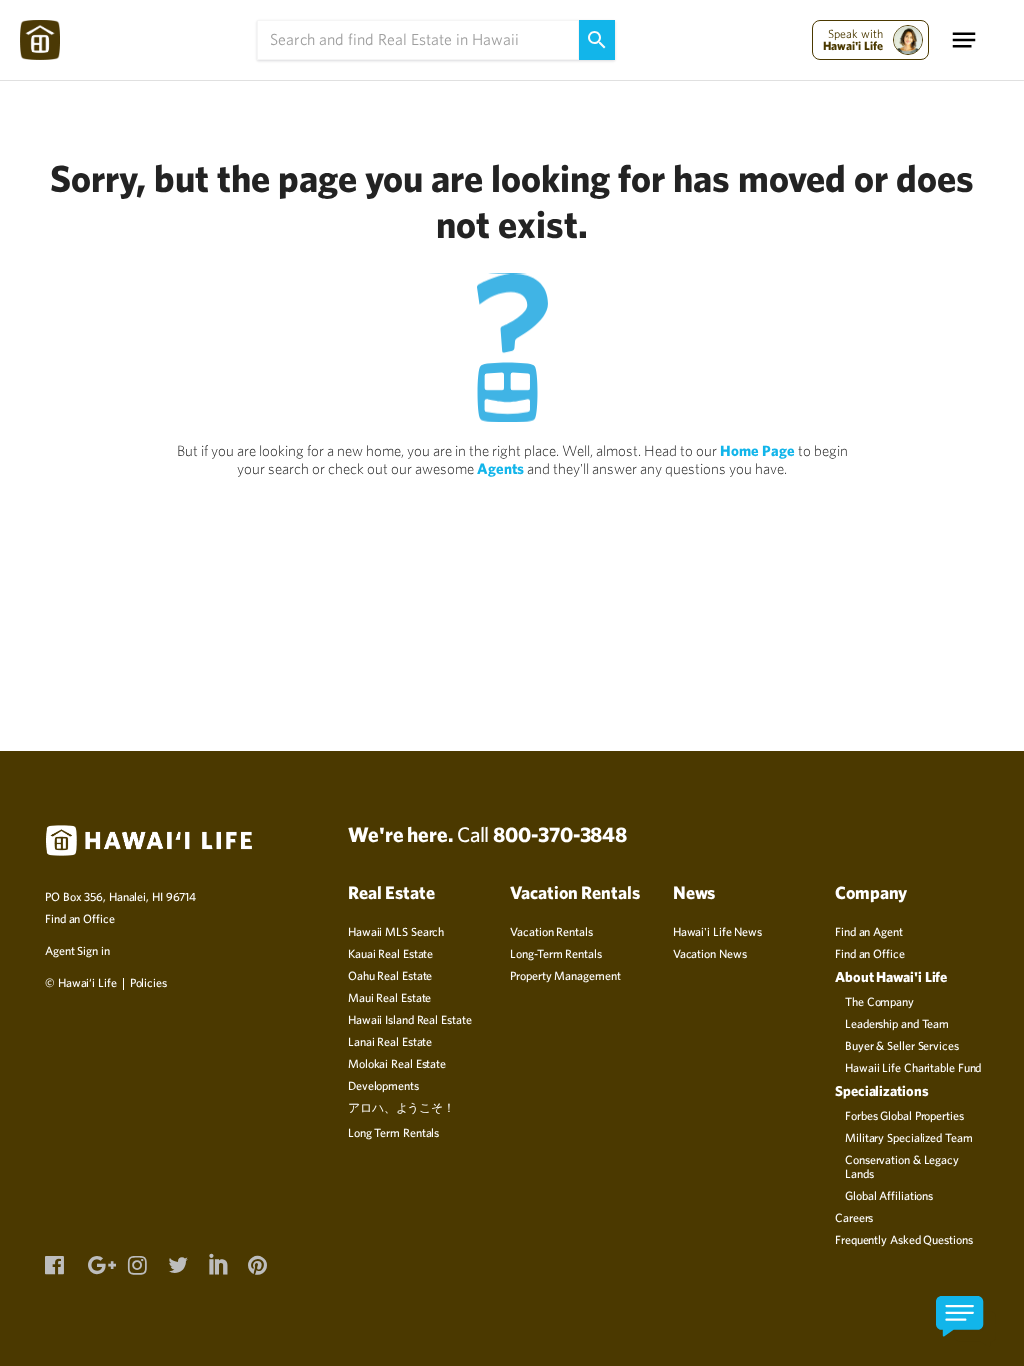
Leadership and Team (897, 1023)
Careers (854, 1217)
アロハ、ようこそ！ (401, 1107)
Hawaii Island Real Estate (410, 1019)
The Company (879, 1001)
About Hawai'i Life (891, 976)
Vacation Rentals (551, 931)
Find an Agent (869, 931)
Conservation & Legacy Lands (902, 1166)
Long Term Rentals (393, 1132)
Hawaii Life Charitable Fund (913, 1067)
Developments (383, 1085)
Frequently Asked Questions (903, 1239)
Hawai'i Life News (717, 931)
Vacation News (710, 953)
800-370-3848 (560, 834)
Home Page (757, 450)
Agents (500, 468)
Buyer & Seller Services (902, 1045)
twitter (177, 1263)
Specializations (882, 1090)
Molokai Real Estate (397, 1063)
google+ (97, 1263)
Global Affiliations (889, 1195)
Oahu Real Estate (390, 975)
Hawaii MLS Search (396, 931)
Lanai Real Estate (390, 1041)
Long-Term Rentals (555, 953)
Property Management (565, 975)
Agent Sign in (77, 950)
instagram (137, 1263)
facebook (54, 1263)
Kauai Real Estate (390, 953)
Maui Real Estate (389, 997)
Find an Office (80, 918)
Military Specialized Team (909, 1137)
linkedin (217, 1261)
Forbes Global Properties (904, 1115)
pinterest (257, 1263)
